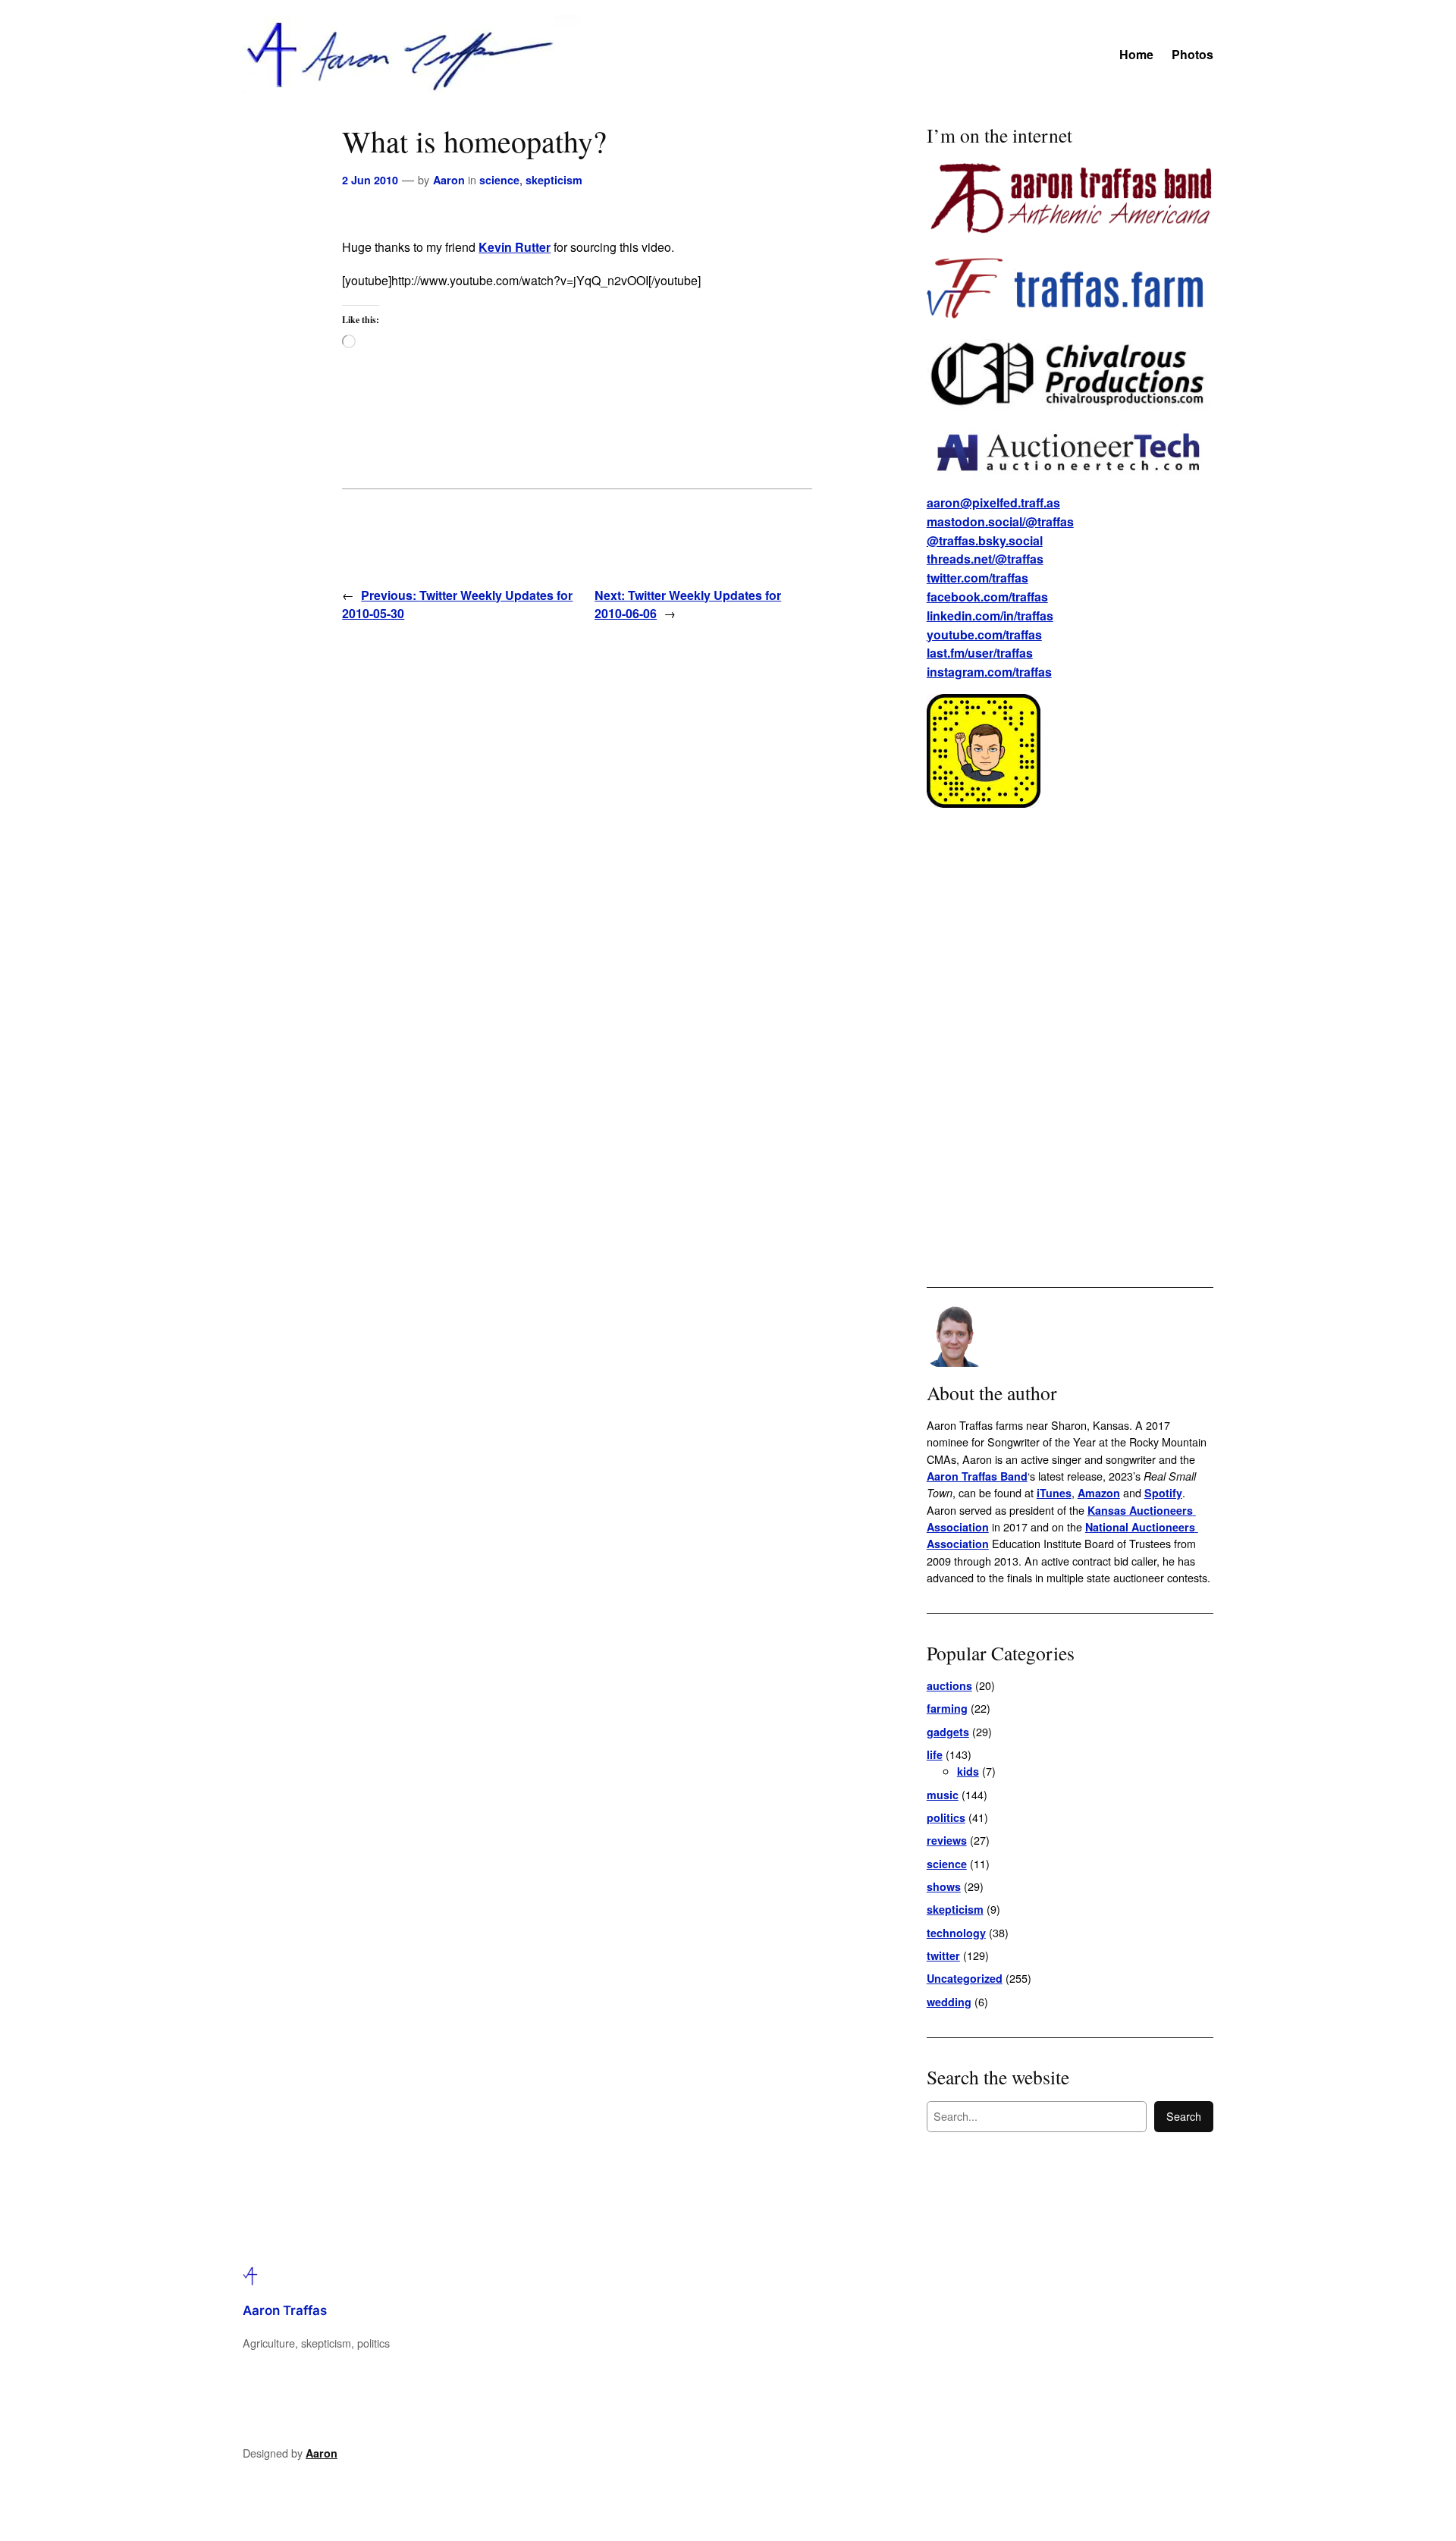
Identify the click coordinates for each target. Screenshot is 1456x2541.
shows (944, 1886)
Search (1184, 2116)
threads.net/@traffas (985, 559)
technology (956, 1933)
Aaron (449, 180)
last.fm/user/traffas (980, 653)
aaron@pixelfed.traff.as (993, 503)
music (943, 1795)
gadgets (948, 1732)
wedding (949, 2002)
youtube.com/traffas (984, 634)
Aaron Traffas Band (977, 1476)
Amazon (1099, 1493)
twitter (943, 1955)
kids (968, 1771)
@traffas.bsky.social (985, 540)
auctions (949, 1685)
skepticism (554, 180)
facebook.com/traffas (987, 597)
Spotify (1163, 1493)
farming (947, 1708)
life (935, 1754)
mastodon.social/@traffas (1000, 521)
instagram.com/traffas (989, 672)
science (499, 180)
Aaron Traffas (285, 2310)
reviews (947, 1840)
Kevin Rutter (515, 247)
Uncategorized (965, 1978)
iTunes (1054, 1493)
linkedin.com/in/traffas (990, 616)
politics (946, 1817)
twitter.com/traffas (977, 578)
